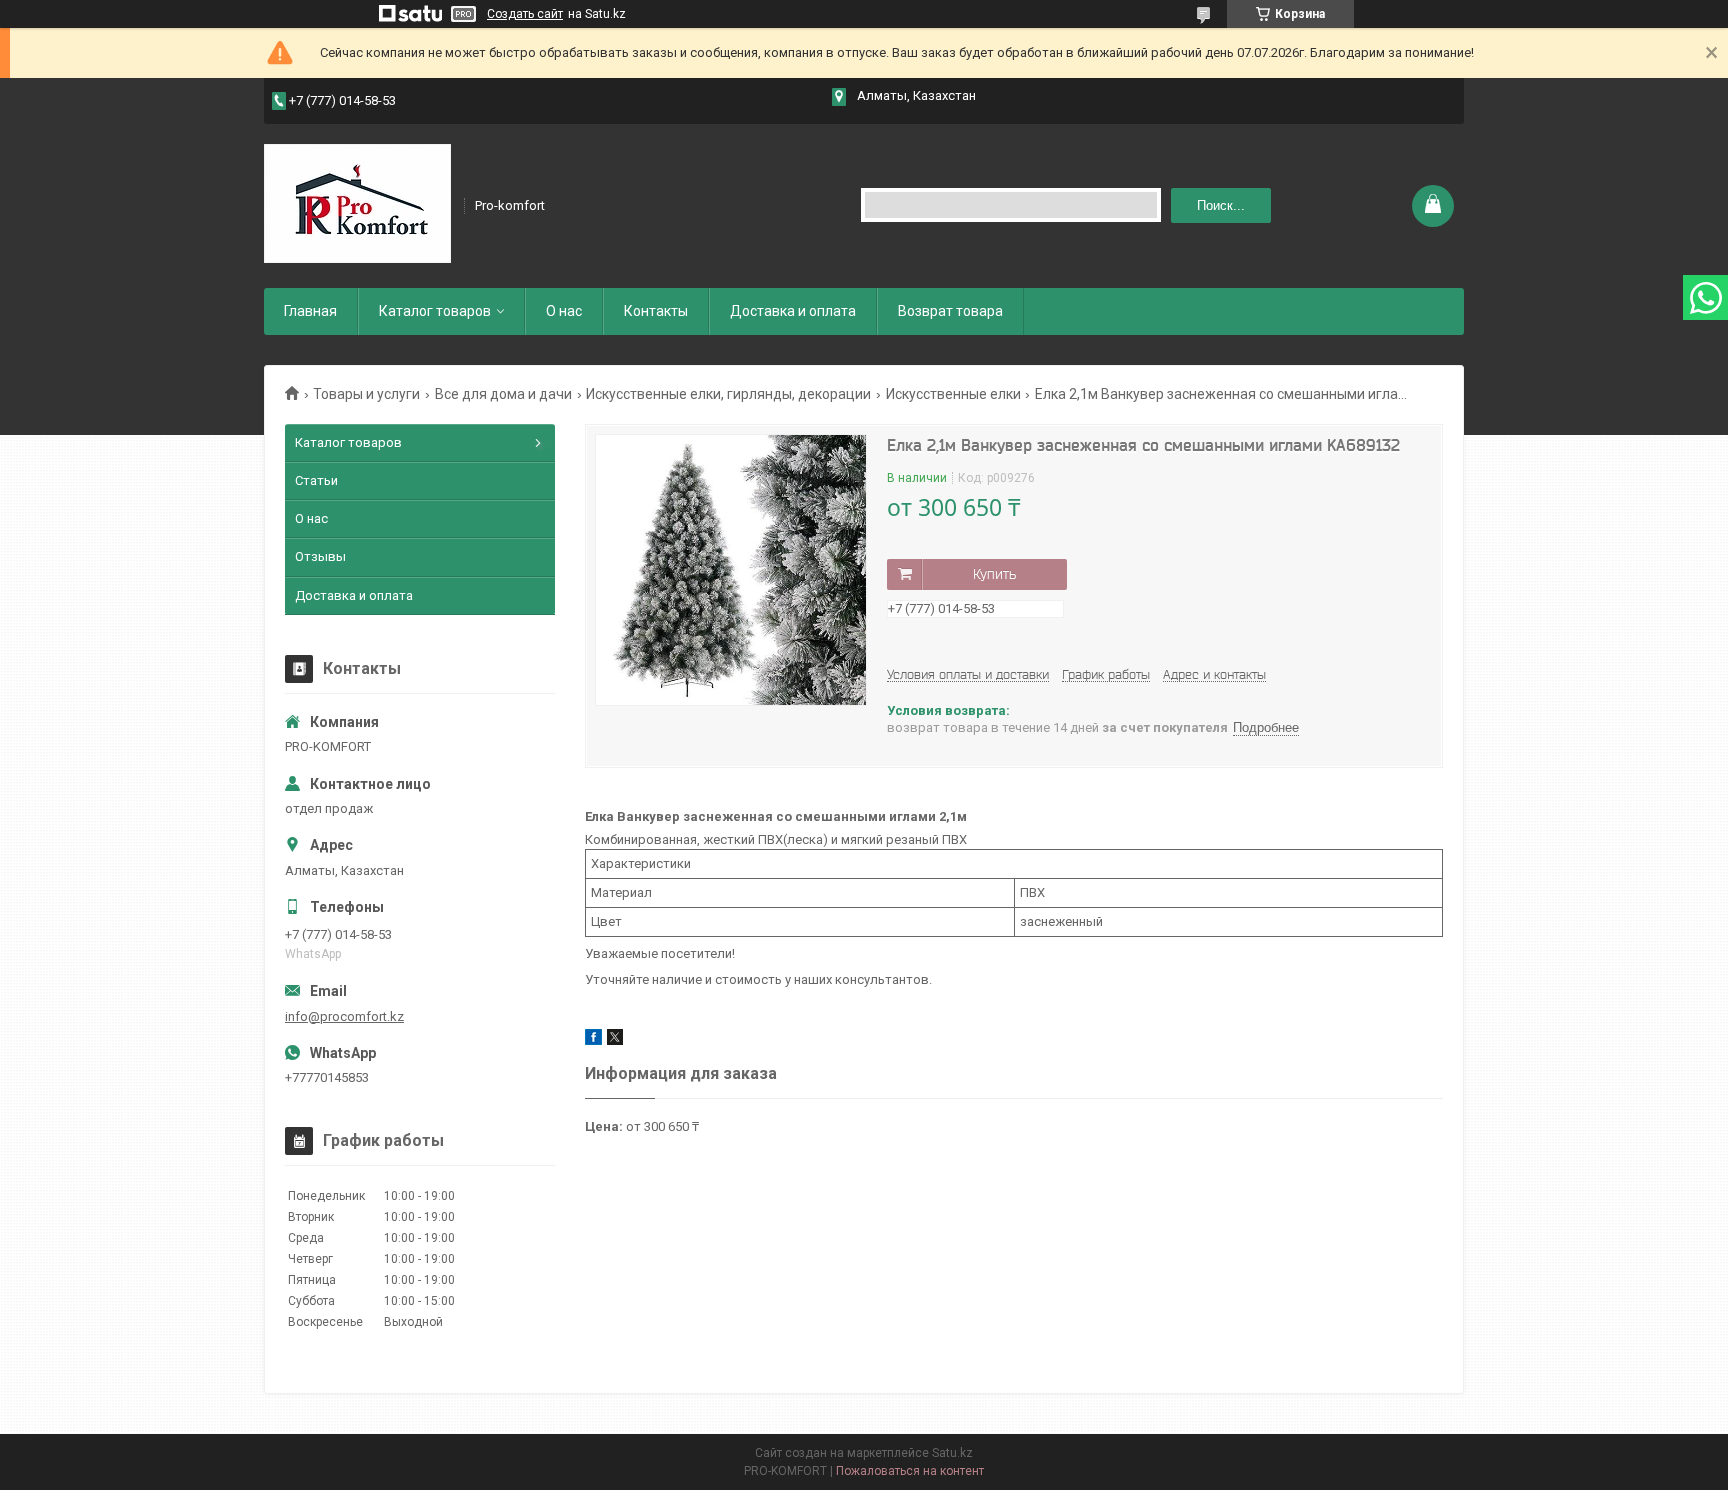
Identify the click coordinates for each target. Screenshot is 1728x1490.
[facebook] (593, 1040)
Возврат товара (950, 311)
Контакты (656, 311)
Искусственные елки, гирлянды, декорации (728, 394)
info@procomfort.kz (344, 1016)
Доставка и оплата (793, 311)
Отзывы (320, 556)
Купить (994, 574)
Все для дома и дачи (503, 394)
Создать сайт (525, 14)
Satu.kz (952, 1453)
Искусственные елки (953, 394)
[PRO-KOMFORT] (357, 204)
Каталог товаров (435, 311)
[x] (615, 1040)
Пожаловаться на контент (910, 1471)
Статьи (316, 480)
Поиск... (1221, 205)
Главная (310, 311)
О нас (564, 311)
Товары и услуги (366, 394)
